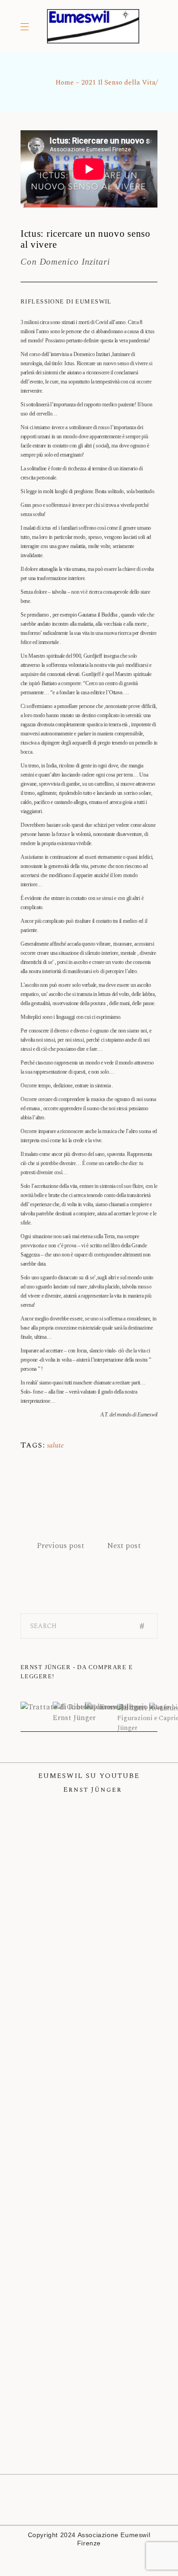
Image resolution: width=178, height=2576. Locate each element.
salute (55, 1445)
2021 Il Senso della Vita (118, 82)
